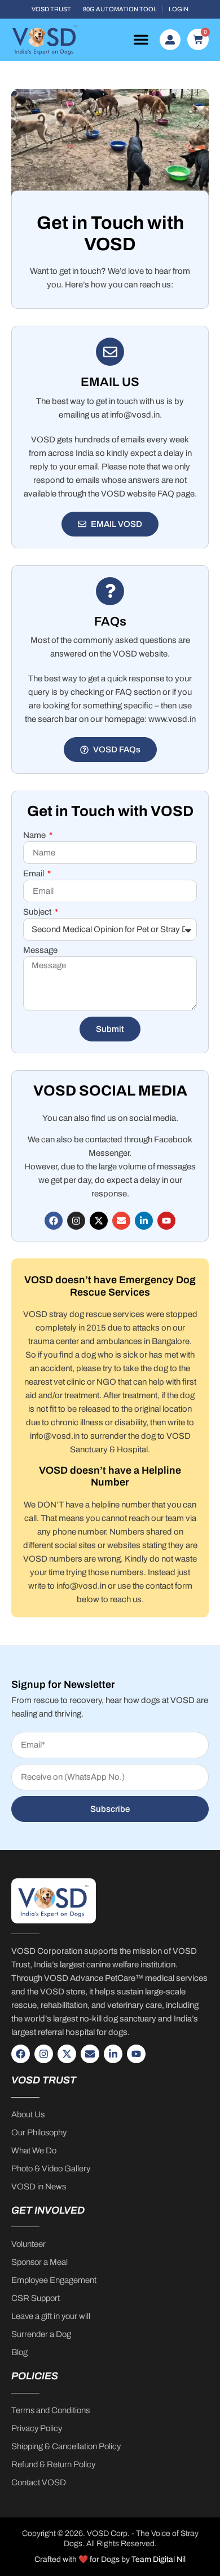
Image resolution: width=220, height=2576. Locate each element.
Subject (38, 912)
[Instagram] (76, 1221)
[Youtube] (166, 1221)
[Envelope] (121, 1221)
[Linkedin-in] (144, 1221)
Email (34, 874)
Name (35, 835)
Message (40, 950)
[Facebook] (54, 1221)
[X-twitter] (99, 1221)
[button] (141, 39)
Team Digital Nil (159, 2559)
